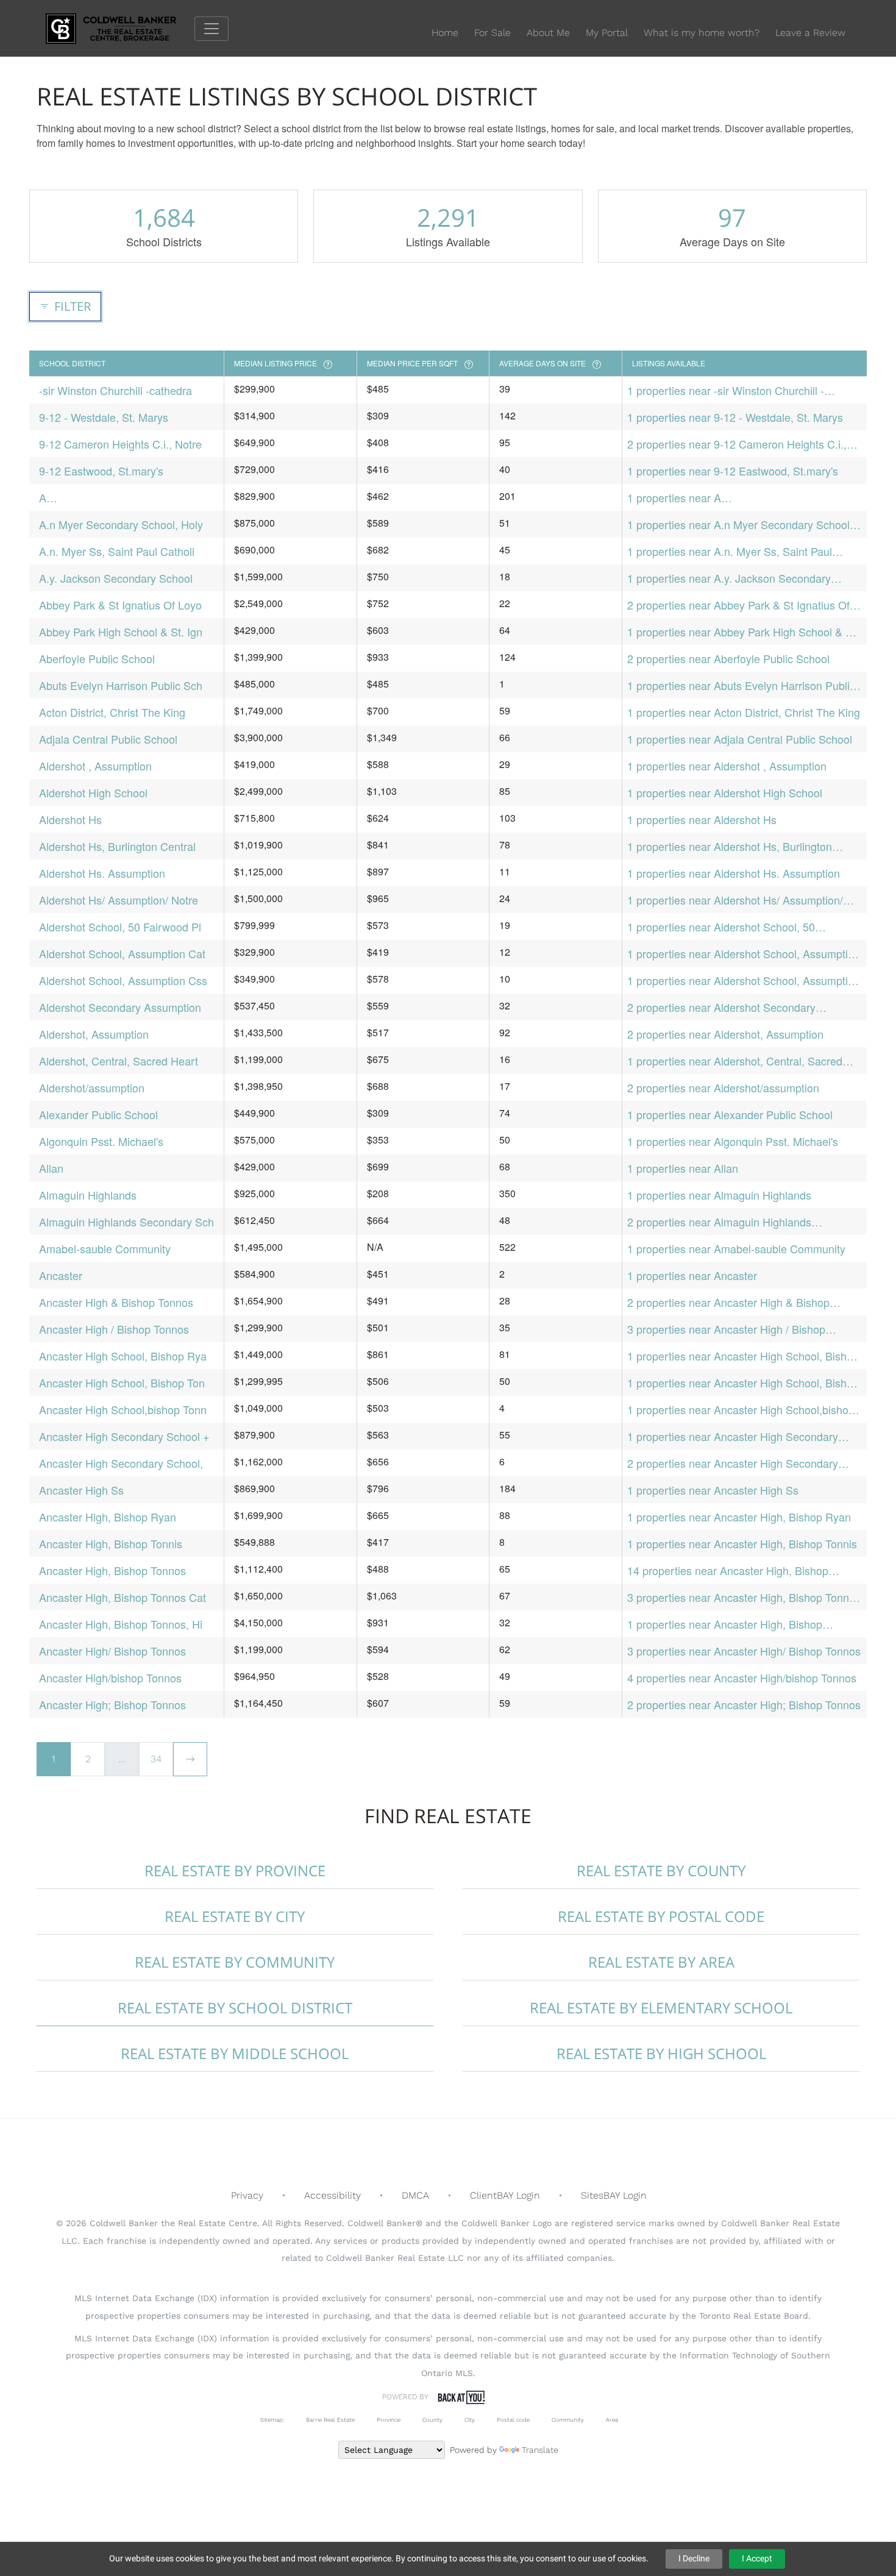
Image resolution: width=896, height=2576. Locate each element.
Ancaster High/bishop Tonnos (110, 1678)
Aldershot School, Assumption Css (123, 980)
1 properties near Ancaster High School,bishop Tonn (741, 1410)
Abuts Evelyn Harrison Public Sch (121, 685)
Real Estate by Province (235, 1870)
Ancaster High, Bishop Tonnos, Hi (121, 1624)
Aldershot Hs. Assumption (102, 873)
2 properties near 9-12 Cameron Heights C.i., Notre (737, 444)
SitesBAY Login (614, 2195)
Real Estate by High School (661, 2053)
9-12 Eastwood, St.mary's (101, 471)
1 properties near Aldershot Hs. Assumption (734, 873)
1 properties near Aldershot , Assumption (727, 766)
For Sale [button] (492, 33)
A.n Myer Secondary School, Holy (121, 524)
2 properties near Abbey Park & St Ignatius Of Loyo (738, 605)
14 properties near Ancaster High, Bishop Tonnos (728, 1571)
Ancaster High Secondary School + (124, 1436)
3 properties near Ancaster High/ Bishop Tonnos (744, 1651)
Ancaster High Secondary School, (121, 1463)
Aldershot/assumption (92, 1087)
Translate (540, 2450)
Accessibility (332, 2195)
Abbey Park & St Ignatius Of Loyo (120, 605)
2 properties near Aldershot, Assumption (725, 1034)
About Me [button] (548, 33)
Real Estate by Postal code (661, 1916)
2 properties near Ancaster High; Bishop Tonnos (744, 1704)
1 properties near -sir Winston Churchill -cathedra (726, 390)
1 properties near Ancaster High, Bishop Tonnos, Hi (725, 1624)
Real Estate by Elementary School (661, 2008)
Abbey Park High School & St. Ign (121, 632)
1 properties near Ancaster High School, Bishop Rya (743, 1356)
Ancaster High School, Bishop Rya (123, 1356)
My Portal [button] (607, 33)
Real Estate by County (661, 1870)
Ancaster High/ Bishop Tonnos (112, 1651)
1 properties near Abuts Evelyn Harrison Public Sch (741, 685)
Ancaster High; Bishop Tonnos (112, 1704)
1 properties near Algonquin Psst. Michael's (733, 1141)
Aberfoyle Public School (97, 658)
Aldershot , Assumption (95, 766)
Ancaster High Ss (81, 1490)
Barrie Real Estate (330, 2420)
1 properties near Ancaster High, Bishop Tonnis (742, 1543)
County (432, 2420)
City (470, 2420)
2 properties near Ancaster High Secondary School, (733, 1463)
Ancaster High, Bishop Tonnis (111, 1543)
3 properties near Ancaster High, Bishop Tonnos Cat (744, 1597)
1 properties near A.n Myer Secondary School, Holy (740, 525)
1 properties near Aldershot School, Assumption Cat (744, 954)
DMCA (415, 2195)
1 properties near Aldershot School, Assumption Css (744, 980)
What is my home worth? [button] (702, 33)
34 (156, 1759)
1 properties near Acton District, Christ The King (744, 712)
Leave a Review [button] (810, 33)
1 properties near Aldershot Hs (702, 819)
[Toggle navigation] (212, 29)
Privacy (247, 2195)
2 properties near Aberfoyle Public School (728, 658)
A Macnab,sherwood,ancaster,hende (123, 498)
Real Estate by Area (661, 1962)
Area (612, 2420)
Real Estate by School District (235, 2008)
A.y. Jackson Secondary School (116, 578)
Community (568, 2420)
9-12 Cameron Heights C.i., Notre (120, 444)
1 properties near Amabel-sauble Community (736, 1248)
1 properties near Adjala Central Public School (740, 739)
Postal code (513, 2420)
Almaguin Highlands (88, 1195)
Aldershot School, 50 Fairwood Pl (120, 927)
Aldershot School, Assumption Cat (122, 953)
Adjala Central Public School (108, 739)
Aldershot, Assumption (94, 1034)
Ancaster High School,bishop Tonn (123, 1409)
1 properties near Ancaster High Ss (713, 1490)
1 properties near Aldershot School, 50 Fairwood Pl (721, 927)
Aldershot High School (93, 792)
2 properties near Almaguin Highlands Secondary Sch (719, 1222)
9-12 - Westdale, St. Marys (104, 417)
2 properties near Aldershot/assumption (723, 1087)
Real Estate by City (235, 1916)
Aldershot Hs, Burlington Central (117, 846)
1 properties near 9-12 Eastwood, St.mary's (733, 471)
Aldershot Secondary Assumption (120, 1007)
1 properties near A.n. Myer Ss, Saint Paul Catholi (730, 551)
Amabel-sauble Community (105, 1248)
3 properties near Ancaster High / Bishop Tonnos (726, 1329)
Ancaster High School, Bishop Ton (122, 1382)
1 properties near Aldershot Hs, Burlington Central (730, 846)
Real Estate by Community (235, 1962)
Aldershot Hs (70, 819)
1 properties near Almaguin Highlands (719, 1195)
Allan (51, 1168)
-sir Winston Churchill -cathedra (116, 390)
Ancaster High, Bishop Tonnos (112, 1570)
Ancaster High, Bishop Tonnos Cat (123, 1597)
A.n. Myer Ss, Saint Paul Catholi (117, 551)
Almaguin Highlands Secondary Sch (126, 1222)
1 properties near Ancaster (692, 1275)
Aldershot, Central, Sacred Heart (119, 1061)
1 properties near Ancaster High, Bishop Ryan (739, 1517)
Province (389, 2420)
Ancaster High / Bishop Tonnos (114, 1329)
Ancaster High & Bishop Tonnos (116, 1302)
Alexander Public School (98, 1114)
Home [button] (445, 33)
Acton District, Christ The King (112, 712)
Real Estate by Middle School (235, 2053)
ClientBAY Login (505, 2195)
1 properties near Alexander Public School (730, 1114)
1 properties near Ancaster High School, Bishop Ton (743, 1383)
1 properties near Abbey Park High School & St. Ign (743, 632)
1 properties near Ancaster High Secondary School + (733, 1436)
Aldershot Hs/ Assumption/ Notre (119, 900)
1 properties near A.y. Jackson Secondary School (729, 578)
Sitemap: (272, 2420)
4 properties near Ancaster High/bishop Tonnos (742, 1678)
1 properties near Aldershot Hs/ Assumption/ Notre (735, 900)
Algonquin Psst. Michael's (101, 1141)
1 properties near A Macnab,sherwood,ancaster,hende (711, 498)
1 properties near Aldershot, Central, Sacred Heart (735, 1061)
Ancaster (61, 1275)
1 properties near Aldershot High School (725, 792)
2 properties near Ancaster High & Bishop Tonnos (728, 1302)
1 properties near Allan (683, 1168)
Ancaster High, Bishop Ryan (108, 1517)
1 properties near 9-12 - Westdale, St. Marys (735, 417)
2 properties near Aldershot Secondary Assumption (721, 1007)
